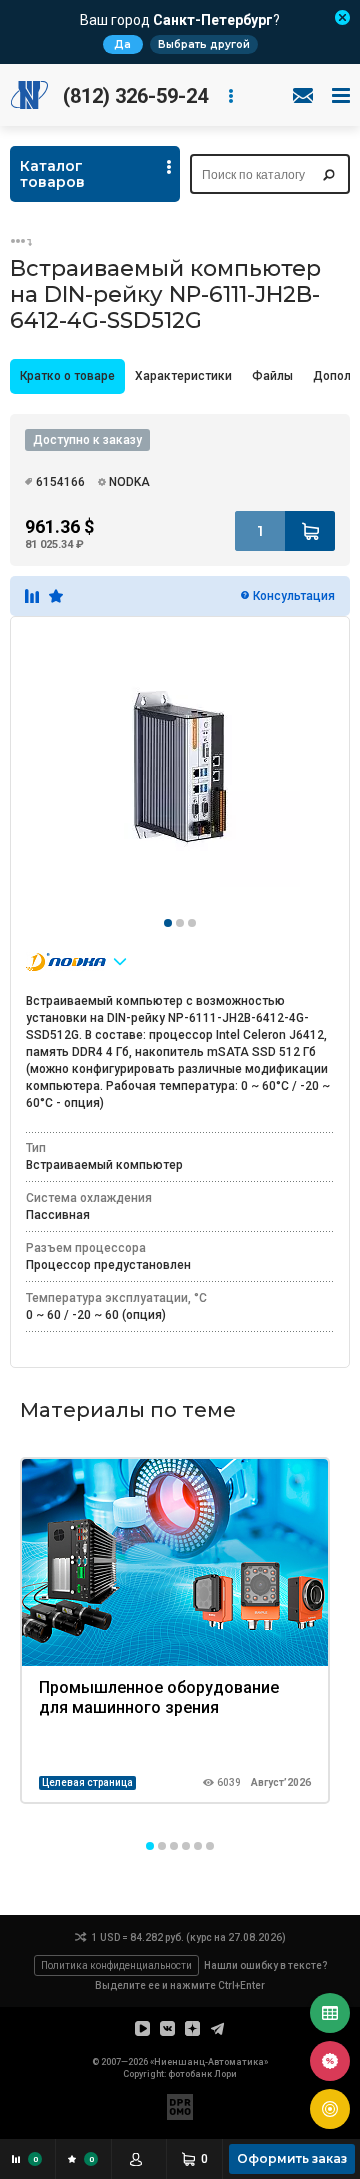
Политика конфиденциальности (116, 1965)
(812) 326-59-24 (135, 96)
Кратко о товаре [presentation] (67, 376)
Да (122, 44)
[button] (150, 1846)
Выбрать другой (204, 44)
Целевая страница (87, 1782)
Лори (225, 2074)
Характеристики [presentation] (183, 376)
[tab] (67, 376)
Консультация (294, 596)
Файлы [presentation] (272, 376)
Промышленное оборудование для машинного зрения (159, 1697)
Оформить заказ (292, 2158)
